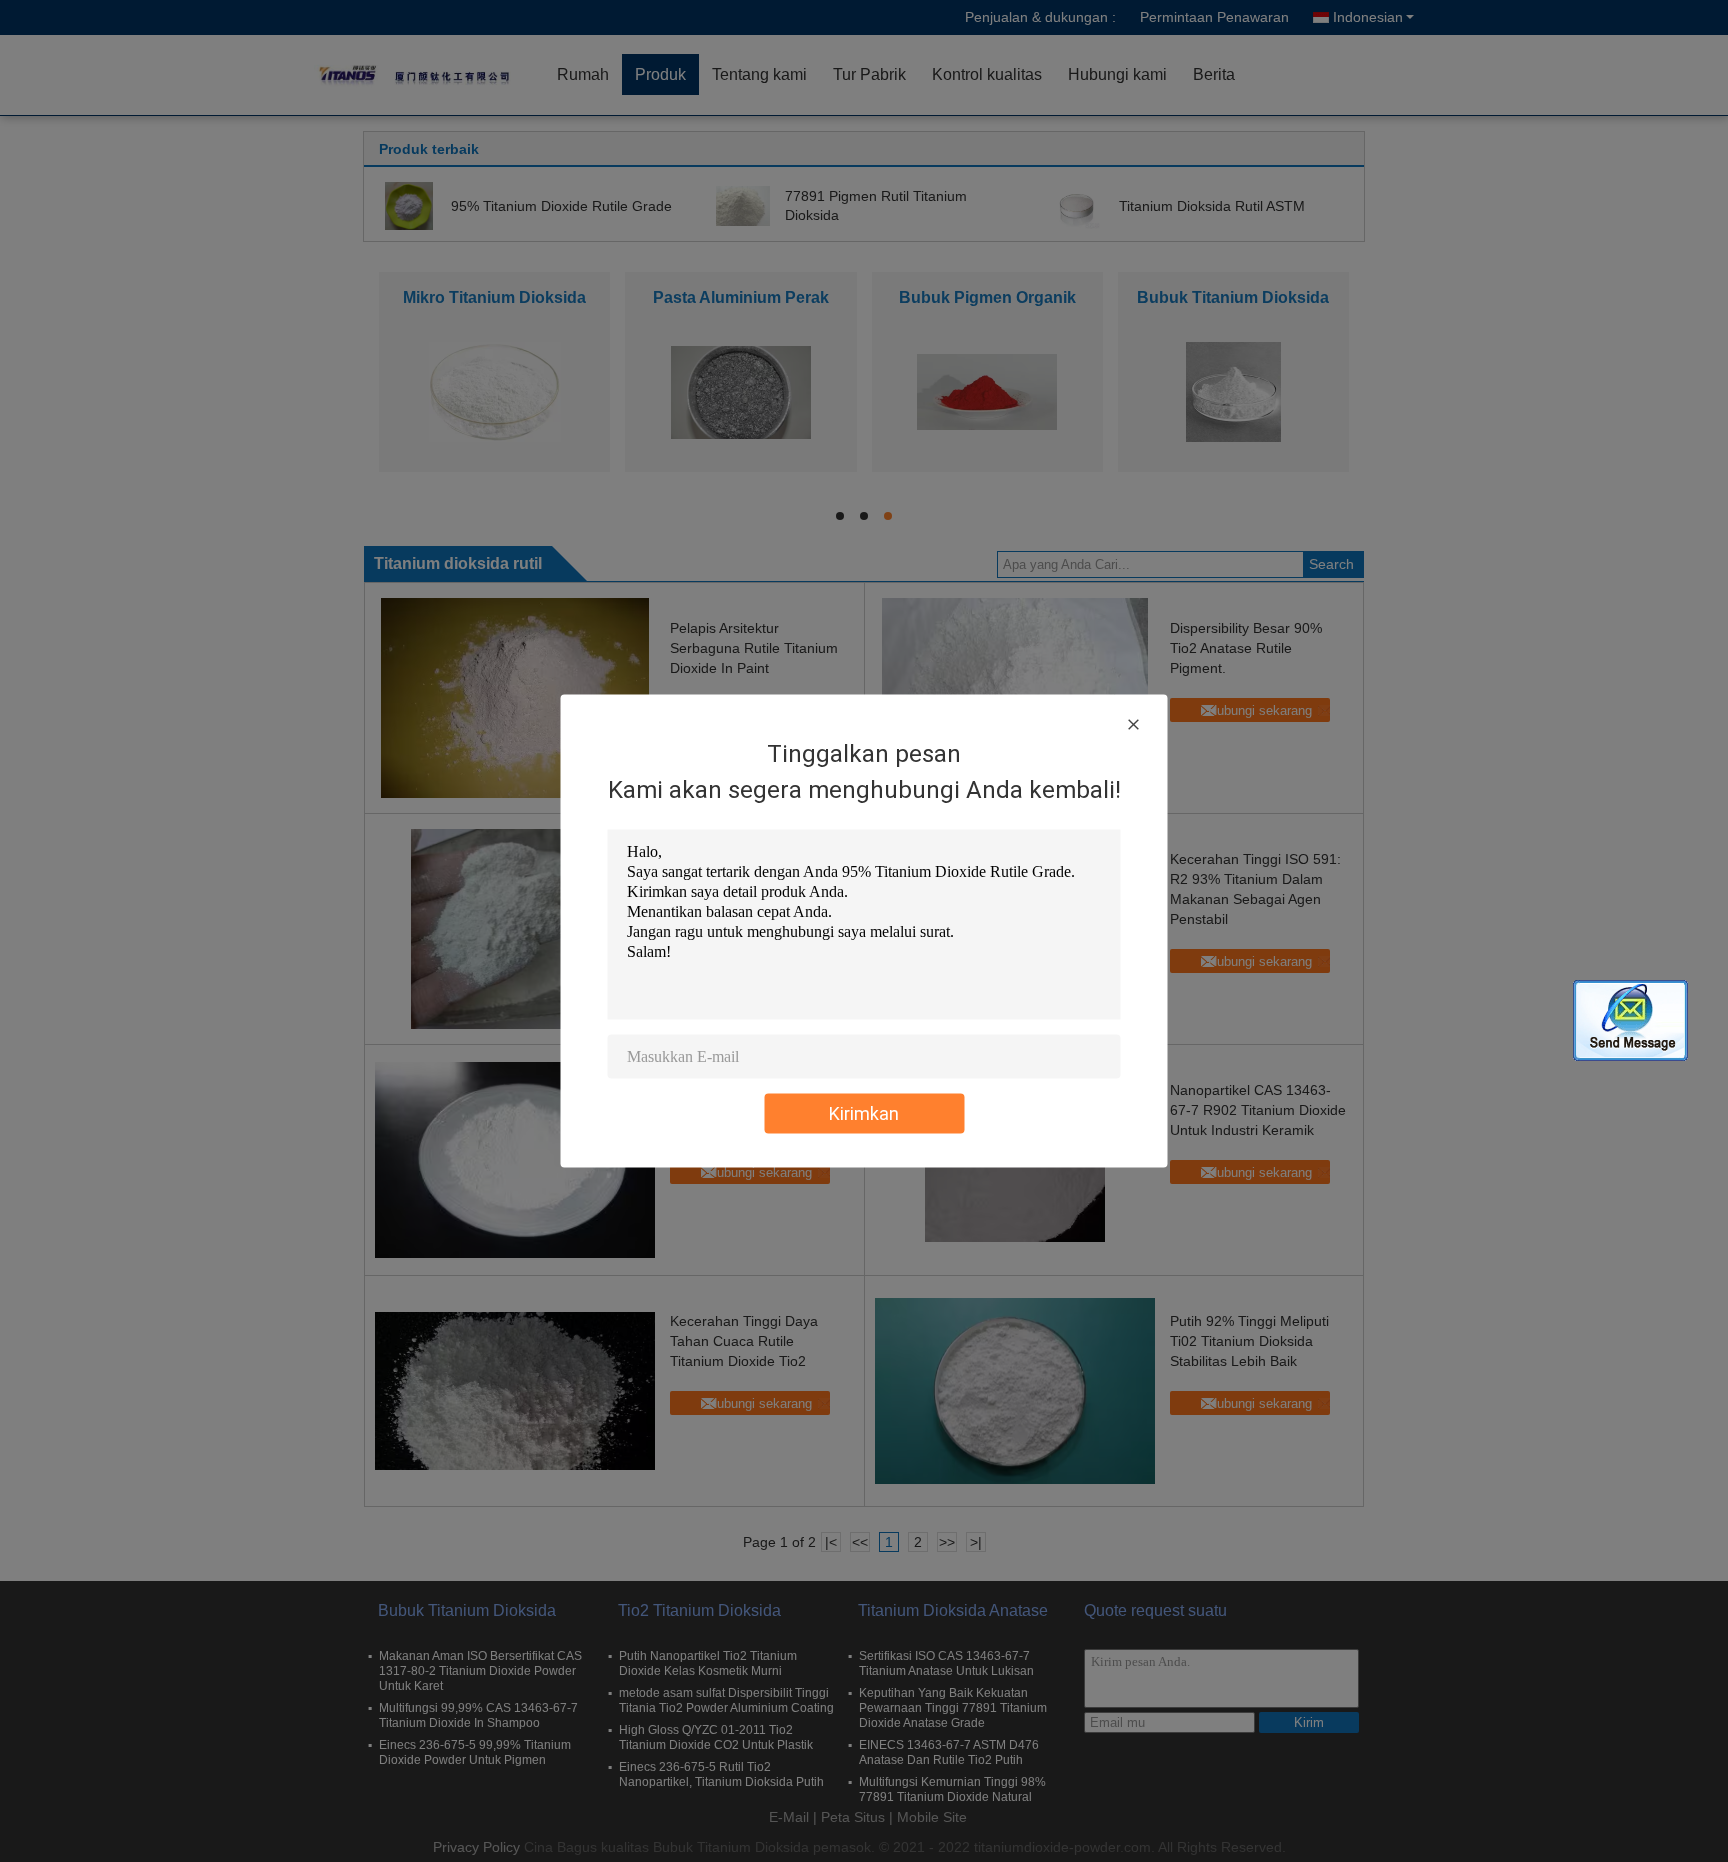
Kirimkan (864, 1113)
